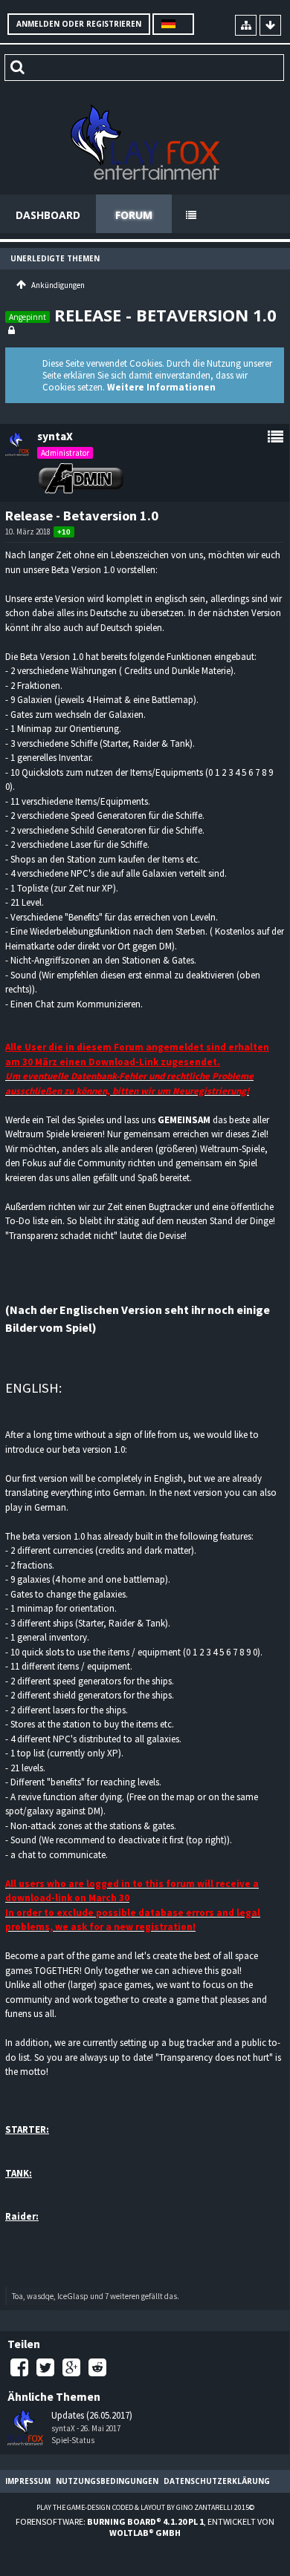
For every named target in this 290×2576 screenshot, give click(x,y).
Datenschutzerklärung (217, 2481)
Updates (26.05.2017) (92, 2416)
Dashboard (48, 215)
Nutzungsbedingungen (107, 2481)
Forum (134, 215)
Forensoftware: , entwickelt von (145, 2527)
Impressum (28, 2481)
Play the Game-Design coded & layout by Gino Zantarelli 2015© (145, 2507)
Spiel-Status (73, 2440)
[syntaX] (25, 2428)
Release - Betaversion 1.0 (165, 315)
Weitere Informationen (161, 387)
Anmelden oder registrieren (79, 24)
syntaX (63, 2428)
